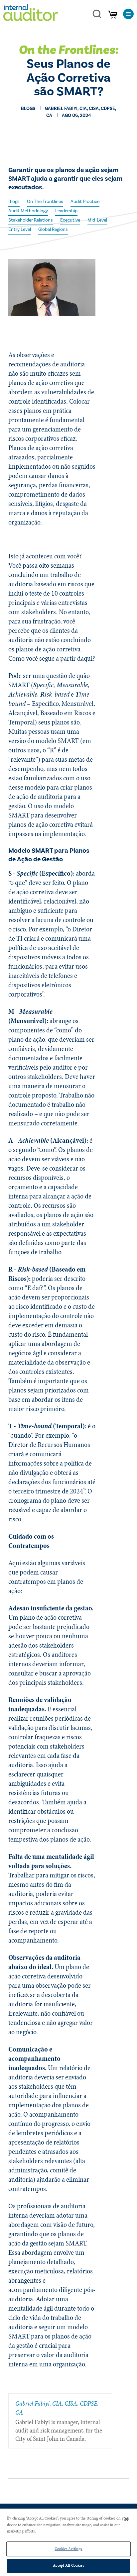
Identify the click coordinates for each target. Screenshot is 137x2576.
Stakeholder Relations (31, 220)
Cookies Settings (68, 2549)
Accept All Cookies (68, 2565)
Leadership (66, 211)
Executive (70, 220)
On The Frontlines (45, 202)
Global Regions (53, 230)
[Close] (126, 2519)
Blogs (14, 202)
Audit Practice (85, 202)
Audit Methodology (28, 211)
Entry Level (20, 230)
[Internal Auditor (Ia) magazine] (31, 14)
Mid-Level (97, 220)
